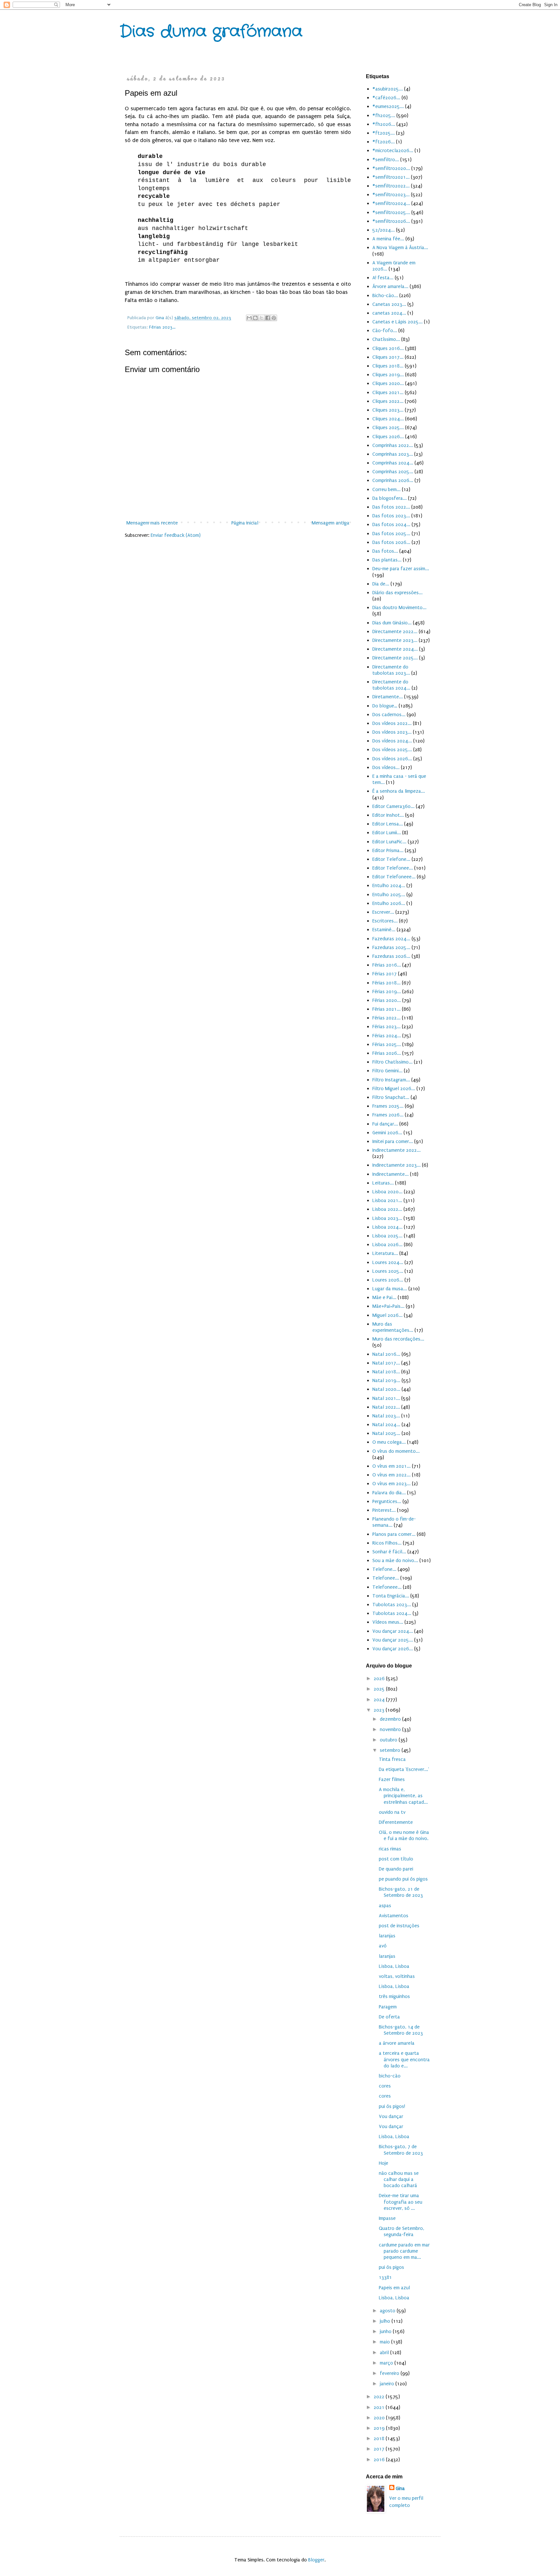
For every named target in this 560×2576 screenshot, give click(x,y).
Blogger (316, 2560)
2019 (380, 2428)
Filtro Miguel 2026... (394, 1089)
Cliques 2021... (388, 392)
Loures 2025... (388, 1271)
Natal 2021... (386, 1398)
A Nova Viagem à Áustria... (400, 247)
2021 (380, 2407)
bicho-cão (390, 2076)
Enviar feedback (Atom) (176, 535)
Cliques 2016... (388, 348)
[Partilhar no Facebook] (268, 318)
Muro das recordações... (398, 1339)
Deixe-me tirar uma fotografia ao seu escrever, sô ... (401, 2202)
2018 (380, 2438)
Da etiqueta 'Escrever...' (404, 1769)
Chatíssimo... (386, 339)
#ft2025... (384, 133)
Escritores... (385, 921)
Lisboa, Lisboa (394, 1966)
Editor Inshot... (388, 815)
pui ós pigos (391, 2267)
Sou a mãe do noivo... (395, 1560)
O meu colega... (389, 1442)
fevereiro (390, 2373)
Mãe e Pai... (384, 1297)
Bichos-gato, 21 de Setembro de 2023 (401, 1892)
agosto (388, 2311)
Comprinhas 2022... (393, 445)
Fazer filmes (392, 1779)
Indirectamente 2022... (397, 1150)
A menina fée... (388, 239)
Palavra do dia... (389, 1493)
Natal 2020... (386, 1389)
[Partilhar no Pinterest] (274, 318)
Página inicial (245, 523)
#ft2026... (384, 142)
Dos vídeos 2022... (392, 723)
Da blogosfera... (390, 498)
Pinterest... (384, 1510)
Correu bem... (386, 489)
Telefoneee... (387, 1587)
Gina (400, 2488)
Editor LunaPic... (389, 842)
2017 (380, 2449)
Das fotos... (385, 551)
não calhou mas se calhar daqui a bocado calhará (399, 2179)
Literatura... (385, 1253)
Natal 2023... (386, 1416)
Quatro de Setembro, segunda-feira (402, 2231)
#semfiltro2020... (391, 168)
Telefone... (384, 1569)
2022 (380, 2397)
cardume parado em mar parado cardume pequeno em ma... (404, 2251)
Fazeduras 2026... (391, 956)
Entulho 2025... (389, 895)
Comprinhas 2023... (393, 454)
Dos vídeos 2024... (392, 741)
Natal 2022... (386, 1407)
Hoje (384, 2163)
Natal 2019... (386, 1380)
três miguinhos (394, 1996)
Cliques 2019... (388, 375)
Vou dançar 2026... (393, 1649)
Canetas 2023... (389, 304)
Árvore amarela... (390, 286)
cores (385, 2086)
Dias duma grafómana (211, 32)
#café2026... (386, 98)
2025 (380, 1689)
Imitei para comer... (393, 1141)
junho (386, 2331)
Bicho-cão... (385, 295)
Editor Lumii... (387, 833)
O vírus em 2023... (391, 1484)
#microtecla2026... (393, 150)
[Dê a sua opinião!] (255, 318)
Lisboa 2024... (387, 1227)
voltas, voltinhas (397, 1976)
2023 (380, 1710)
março (387, 2363)
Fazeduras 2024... (391, 939)
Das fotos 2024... (391, 524)
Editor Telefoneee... (394, 877)
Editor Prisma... (388, 850)
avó (383, 1946)
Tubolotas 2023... (392, 1605)
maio (385, 2342)
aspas (385, 1906)
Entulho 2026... (389, 903)
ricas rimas (390, 1849)
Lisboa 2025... (387, 1236)
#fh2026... (384, 124)
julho (386, 2321)
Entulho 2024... (389, 885)
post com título (396, 1859)
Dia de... (381, 584)
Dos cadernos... (389, 715)
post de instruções (399, 1926)
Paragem (388, 2007)
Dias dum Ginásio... (392, 623)
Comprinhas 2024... (393, 463)
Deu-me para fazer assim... (401, 569)
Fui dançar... (385, 1124)
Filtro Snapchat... (391, 1097)
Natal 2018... (386, 1372)
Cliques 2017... (388, 357)
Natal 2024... (386, 1425)
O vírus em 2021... (391, 1466)
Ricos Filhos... (387, 1543)
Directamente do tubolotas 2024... (391, 685)
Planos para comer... (394, 1534)
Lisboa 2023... (387, 1218)
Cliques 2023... (388, 410)
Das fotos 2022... (391, 507)
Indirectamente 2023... (397, 1165)
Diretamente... (388, 697)
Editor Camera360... (393, 806)
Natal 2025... (386, 1433)
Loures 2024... (388, 1262)
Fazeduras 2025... (391, 947)
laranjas (387, 1936)
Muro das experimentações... (393, 1327)
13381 (385, 2277)
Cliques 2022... (388, 401)
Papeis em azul (394, 2288)
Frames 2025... (388, 1106)
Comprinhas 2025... (393, 472)
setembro (391, 1750)
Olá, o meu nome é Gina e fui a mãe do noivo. (404, 1835)
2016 (380, 2460)
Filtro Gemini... (387, 1071)
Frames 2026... (388, 1115)
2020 (380, 2418)
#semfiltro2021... (391, 177)
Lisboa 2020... (387, 1192)
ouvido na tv (392, 1812)
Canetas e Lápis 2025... (397, 322)
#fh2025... (384, 115)
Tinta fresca (392, 1759)
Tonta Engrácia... (391, 1596)
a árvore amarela (397, 2043)
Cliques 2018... (388, 366)
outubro (389, 1740)
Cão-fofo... (385, 331)
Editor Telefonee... (393, 868)
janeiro (388, 2384)
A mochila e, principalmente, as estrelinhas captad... (403, 1796)
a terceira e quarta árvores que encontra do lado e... (404, 2059)
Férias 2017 (385, 974)
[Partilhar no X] (262, 318)
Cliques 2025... (388, 427)
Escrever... (383, 912)
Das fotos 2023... (391, 516)
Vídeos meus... (388, 1622)
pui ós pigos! (392, 2106)
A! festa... (383, 278)
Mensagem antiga (331, 523)
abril (385, 2353)
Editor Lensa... (388, 824)
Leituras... (383, 1183)
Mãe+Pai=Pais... (388, 1306)
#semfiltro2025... (391, 212)
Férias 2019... (387, 992)
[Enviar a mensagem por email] (249, 318)
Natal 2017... (386, 1363)
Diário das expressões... (397, 593)
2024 (380, 1700)
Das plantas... (387, 560)
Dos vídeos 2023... (392, 732)
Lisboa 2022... (387, 1209)
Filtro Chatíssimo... (392, 1062)
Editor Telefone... (391, 859)
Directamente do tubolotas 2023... (391, 670)
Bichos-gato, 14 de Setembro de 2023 (401, 2030)
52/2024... (384, 230)
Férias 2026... (387, 1053)
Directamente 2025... (395, 658)
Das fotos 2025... (391, 534)
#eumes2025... (388, 106)
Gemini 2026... (387, 1133)
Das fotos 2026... (391, 542)
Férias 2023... (162, 327)
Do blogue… (385, 706)
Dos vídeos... (386, 767)
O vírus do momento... (396, 1451)
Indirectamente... (391, 1174)
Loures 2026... (388, 1280)
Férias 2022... (386, 1018)
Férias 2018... (386, 983)
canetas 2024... (389, 313)
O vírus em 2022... (391, 1475)
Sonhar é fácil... (389, 1552)
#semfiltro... (386, 160)
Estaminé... (384, 930)
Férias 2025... (387, 1044)
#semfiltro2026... (391, 221)
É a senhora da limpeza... (399, 791)
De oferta (389, 2017)
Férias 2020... (387, 1000)
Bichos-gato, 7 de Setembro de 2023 (401, 2150)
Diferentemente (396, 1822)
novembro (391, 1729)
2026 (380, 1679)
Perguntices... (387, 1501)
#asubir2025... (388, 89)
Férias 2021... (386, 1009)
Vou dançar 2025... (393, 1640)
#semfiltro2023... (391, 195)
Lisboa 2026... (387, 1245)
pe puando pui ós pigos (403, 1879)
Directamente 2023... (395, 640)
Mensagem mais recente (152, 523)
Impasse (387, 2218)
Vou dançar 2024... (393, 1631)
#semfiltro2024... (391, 203)
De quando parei (396, 1869)
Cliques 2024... (388, 419)
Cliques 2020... (388, 383)
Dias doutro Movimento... (399, 608)
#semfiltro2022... (391, 186)
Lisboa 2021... (387, 1200)
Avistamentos (394, 1916)
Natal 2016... (386, 1354)
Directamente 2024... (395, 649)
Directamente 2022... (395, 632)
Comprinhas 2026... (393, 480)
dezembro (391, 1719)
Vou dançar (391, 2116)
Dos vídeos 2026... (392, 759)
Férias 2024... (387, 1036)
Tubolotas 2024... (392, 1613)
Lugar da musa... (390, 1289)
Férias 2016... (387, 965)
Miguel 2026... (387, 1315)
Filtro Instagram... (391, 1080)
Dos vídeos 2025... (392, 750)
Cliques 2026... (388, 437)
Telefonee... (386, 1578)
